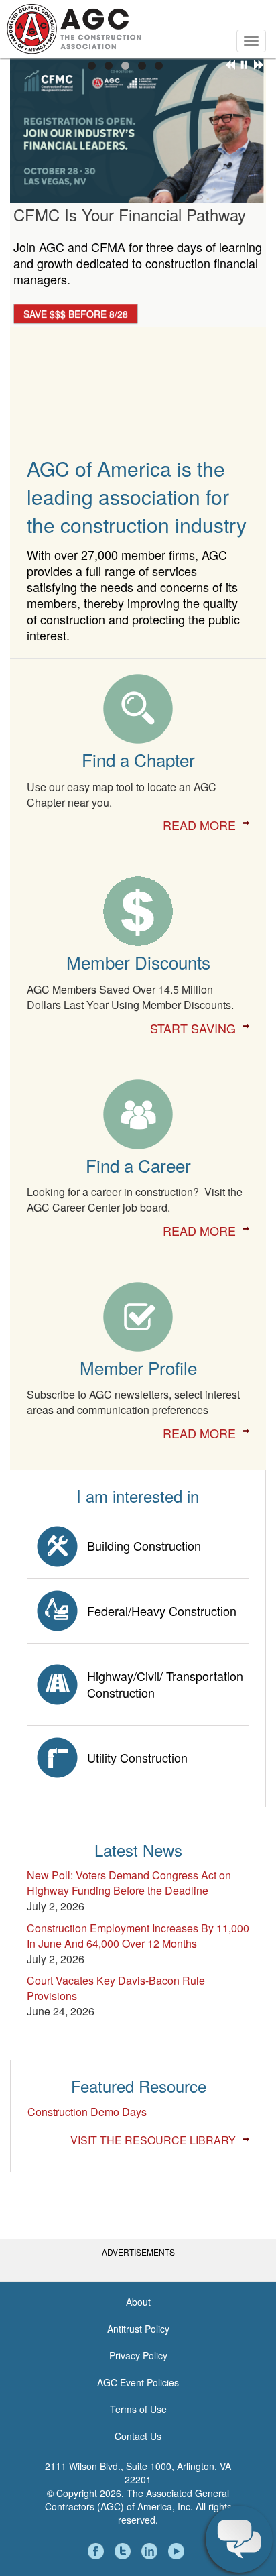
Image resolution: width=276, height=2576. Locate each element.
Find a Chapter (138, 759)
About (138, 2302)
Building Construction (144, 1545)
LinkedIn (151, 2551)
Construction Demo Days (87, 2112)
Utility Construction (137, 1757)
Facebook (98, 2551)
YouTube (178, 2551)
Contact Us (138, 2436)
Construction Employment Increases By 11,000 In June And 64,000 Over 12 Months (138, 1936)
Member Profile (138, 1367)
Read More (199, 825)
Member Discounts (138, 962)
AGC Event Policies (138, 2382)
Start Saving (193, 1028)
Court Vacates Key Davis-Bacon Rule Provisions (116, 1988)
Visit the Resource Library (153, 2140)
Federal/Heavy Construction (162, 1611)
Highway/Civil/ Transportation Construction (165, 1684)
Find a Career (138, 1165)
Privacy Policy (138, 2355)
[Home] (74, 27)
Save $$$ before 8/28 (76, 314)
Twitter (125, 2551)
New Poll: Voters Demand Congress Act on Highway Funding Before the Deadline (129, 1883)
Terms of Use (138, 2409)
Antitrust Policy (138, 2329)
